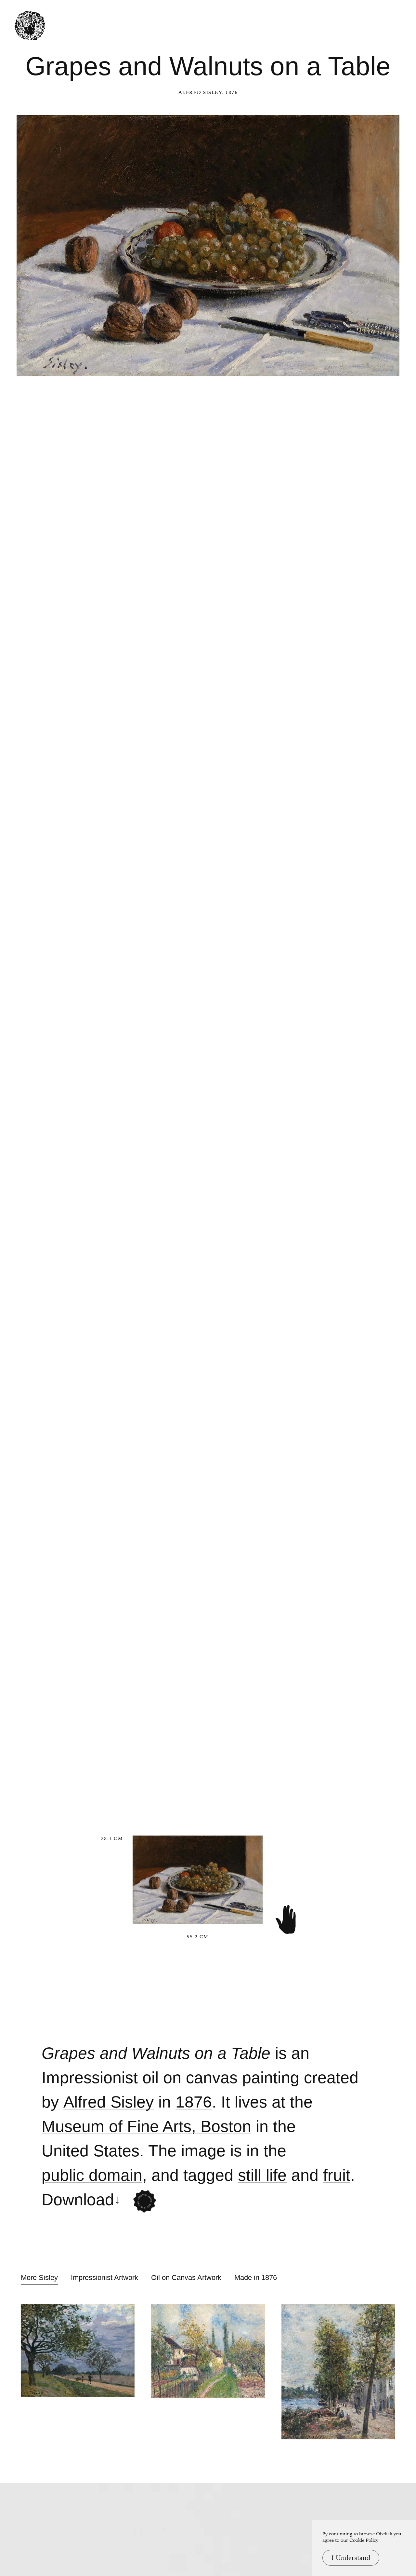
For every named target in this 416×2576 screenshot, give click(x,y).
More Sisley (39, 2278)
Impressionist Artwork (104, 2278)
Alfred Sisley (200, 92)
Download (78, 2200)
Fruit (337, 2175)
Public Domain (92, 2175)
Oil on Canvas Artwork (186, 2278)
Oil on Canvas (190, 2078)
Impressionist (90, 2078)
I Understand (351, 2558)
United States (91, 2151)
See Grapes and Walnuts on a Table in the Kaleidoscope (145, 2201)
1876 (194, 2102)
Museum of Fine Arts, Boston (146, 2127)
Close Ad (371, 1559)
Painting (271, 2078)
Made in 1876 (256, 2278)
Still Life (262, 2175)
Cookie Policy (364, 2540)
